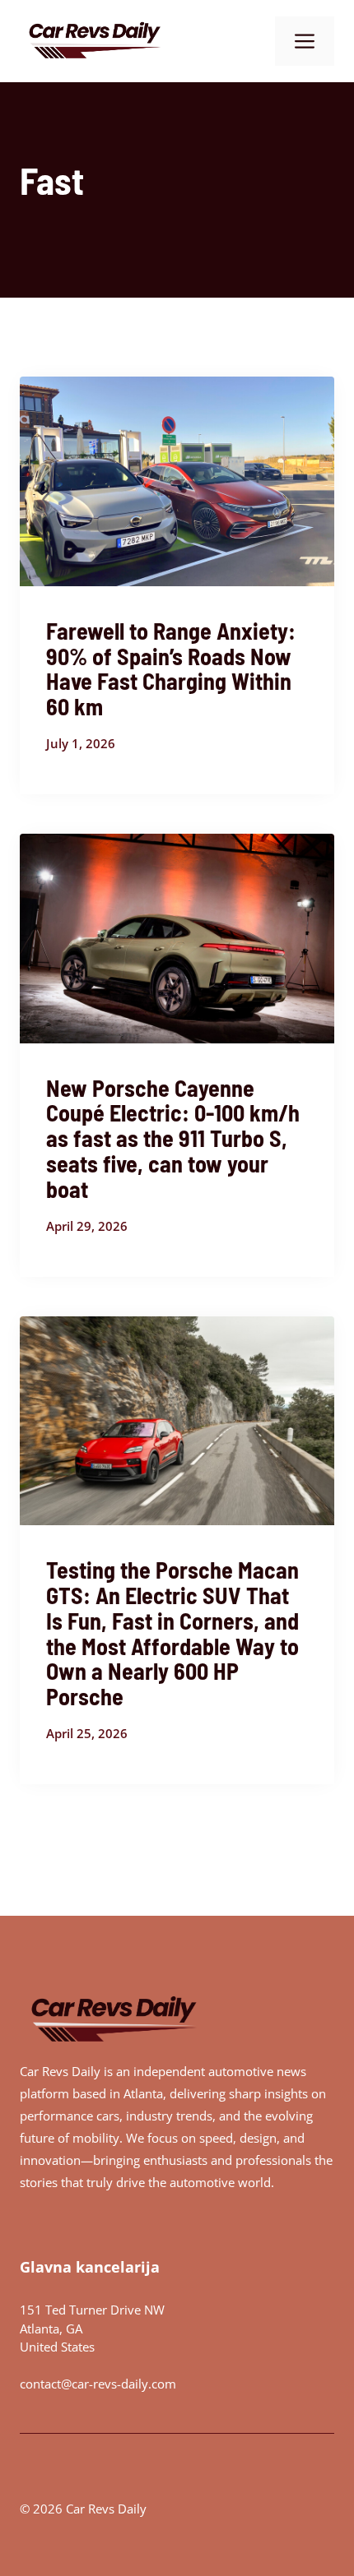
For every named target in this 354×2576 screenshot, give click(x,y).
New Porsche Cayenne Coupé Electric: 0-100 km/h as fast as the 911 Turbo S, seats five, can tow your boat (173, 1138)
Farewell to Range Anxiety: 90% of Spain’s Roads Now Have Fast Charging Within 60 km (171, 668)
